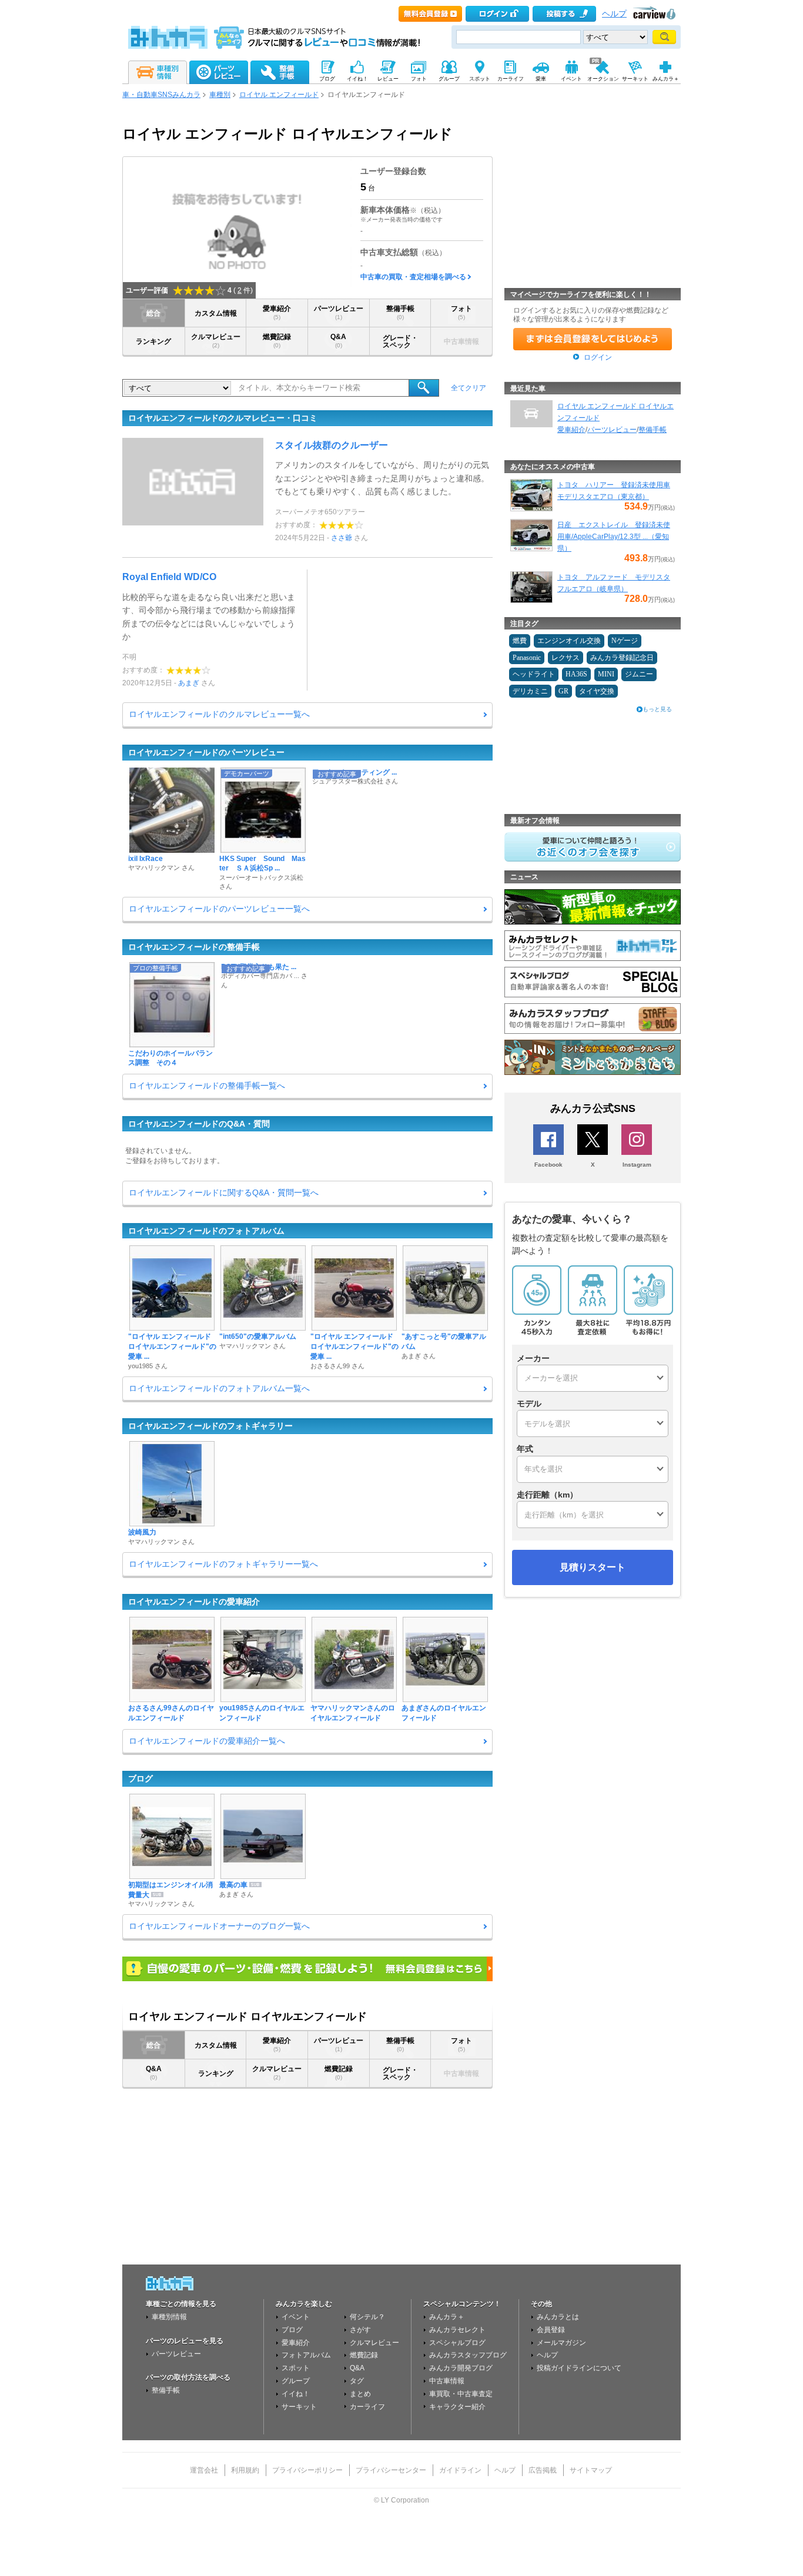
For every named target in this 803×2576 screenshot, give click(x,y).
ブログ (140, 1778)
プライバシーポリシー (307, 2470)
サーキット (299, 2407)
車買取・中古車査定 (461, 2394)
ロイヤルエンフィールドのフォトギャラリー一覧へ (223, 1564)
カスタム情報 (216, 313)
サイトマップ (591, 2470)
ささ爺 (342, 538)
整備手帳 (400, 312)
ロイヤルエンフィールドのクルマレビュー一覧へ (219, 714)
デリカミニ (530, 691)
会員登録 (551, 2330)
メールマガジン (561, 2343)
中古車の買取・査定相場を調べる (413, 277)
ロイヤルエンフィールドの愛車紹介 (194, 1602)
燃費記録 (277, 341)
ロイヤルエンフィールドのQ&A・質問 (199, 1124)
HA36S (576, 674)
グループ (296, 2381)
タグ (357, 2381)
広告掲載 (543, 2470)
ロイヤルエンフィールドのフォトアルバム (206, 1231)
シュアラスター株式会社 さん (355, 781)
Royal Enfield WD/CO (169, 577)
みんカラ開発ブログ (461, 2368)
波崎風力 (142, 1532)
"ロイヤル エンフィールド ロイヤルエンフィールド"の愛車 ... (172, 1346)
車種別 (220, 95)
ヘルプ (614, 14)
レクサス (566, 658)
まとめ (360, 2394)
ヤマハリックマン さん (161, 867)
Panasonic (527, 658)
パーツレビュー (339, 312)
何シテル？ (367, 2317)
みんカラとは (558, 2317)
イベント (296, 2317)
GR (563, 691)
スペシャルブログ (457, 2343)
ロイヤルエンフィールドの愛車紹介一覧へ (207, 1741)
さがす (360, 2330)
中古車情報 (447, 2381)
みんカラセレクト (457, 2330)
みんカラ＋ (447, 2317)
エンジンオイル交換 (569, 641)
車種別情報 (169, 2317)
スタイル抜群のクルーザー (332, 445)
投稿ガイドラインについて (579, 2368)
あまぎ (189, 683)
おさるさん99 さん (337, 1366)
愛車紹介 (277, 312)
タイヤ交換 (597, 691)
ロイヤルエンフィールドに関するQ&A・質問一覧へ (224, 1192)
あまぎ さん (419, 1356)
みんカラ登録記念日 (622, 658)
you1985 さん (148, 1366)
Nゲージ (625, 641)
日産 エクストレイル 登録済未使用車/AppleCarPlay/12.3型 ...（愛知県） (614, 537)
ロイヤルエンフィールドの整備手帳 (194, 947)
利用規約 (245, 2470)
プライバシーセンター (391, 2470)
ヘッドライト (534, 674)
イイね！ (296, 2394)
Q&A (338, 341)
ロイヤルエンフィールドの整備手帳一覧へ (207, 1086)
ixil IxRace (145, 859)
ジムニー (639, 674)
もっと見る (657, 709)
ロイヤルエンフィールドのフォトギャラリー (210, 1426)
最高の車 (233, 1885)
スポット (296, 2368)
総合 (153, 313)
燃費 (520, 641)
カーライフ (367, 2407)
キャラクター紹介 (457, 2407)
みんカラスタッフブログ (468, 2355)
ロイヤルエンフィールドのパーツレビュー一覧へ (219, 909)
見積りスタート (593, 1567)
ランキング (153, 341)
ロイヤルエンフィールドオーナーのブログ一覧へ (219, 1926)
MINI (606, 674)
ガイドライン (460, 2470)
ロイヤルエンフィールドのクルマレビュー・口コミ (223, 418)
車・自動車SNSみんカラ (161, 95)
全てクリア (469, 388)
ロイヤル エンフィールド (279, 95)
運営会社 (204, 2470)
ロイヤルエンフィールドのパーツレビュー (206, 752)
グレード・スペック (400, 341)
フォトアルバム (306, 2355)
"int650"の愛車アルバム (258, 1336)
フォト (461, 312)
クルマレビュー (216, 341)
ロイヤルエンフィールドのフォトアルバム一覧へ (219, 1388)
